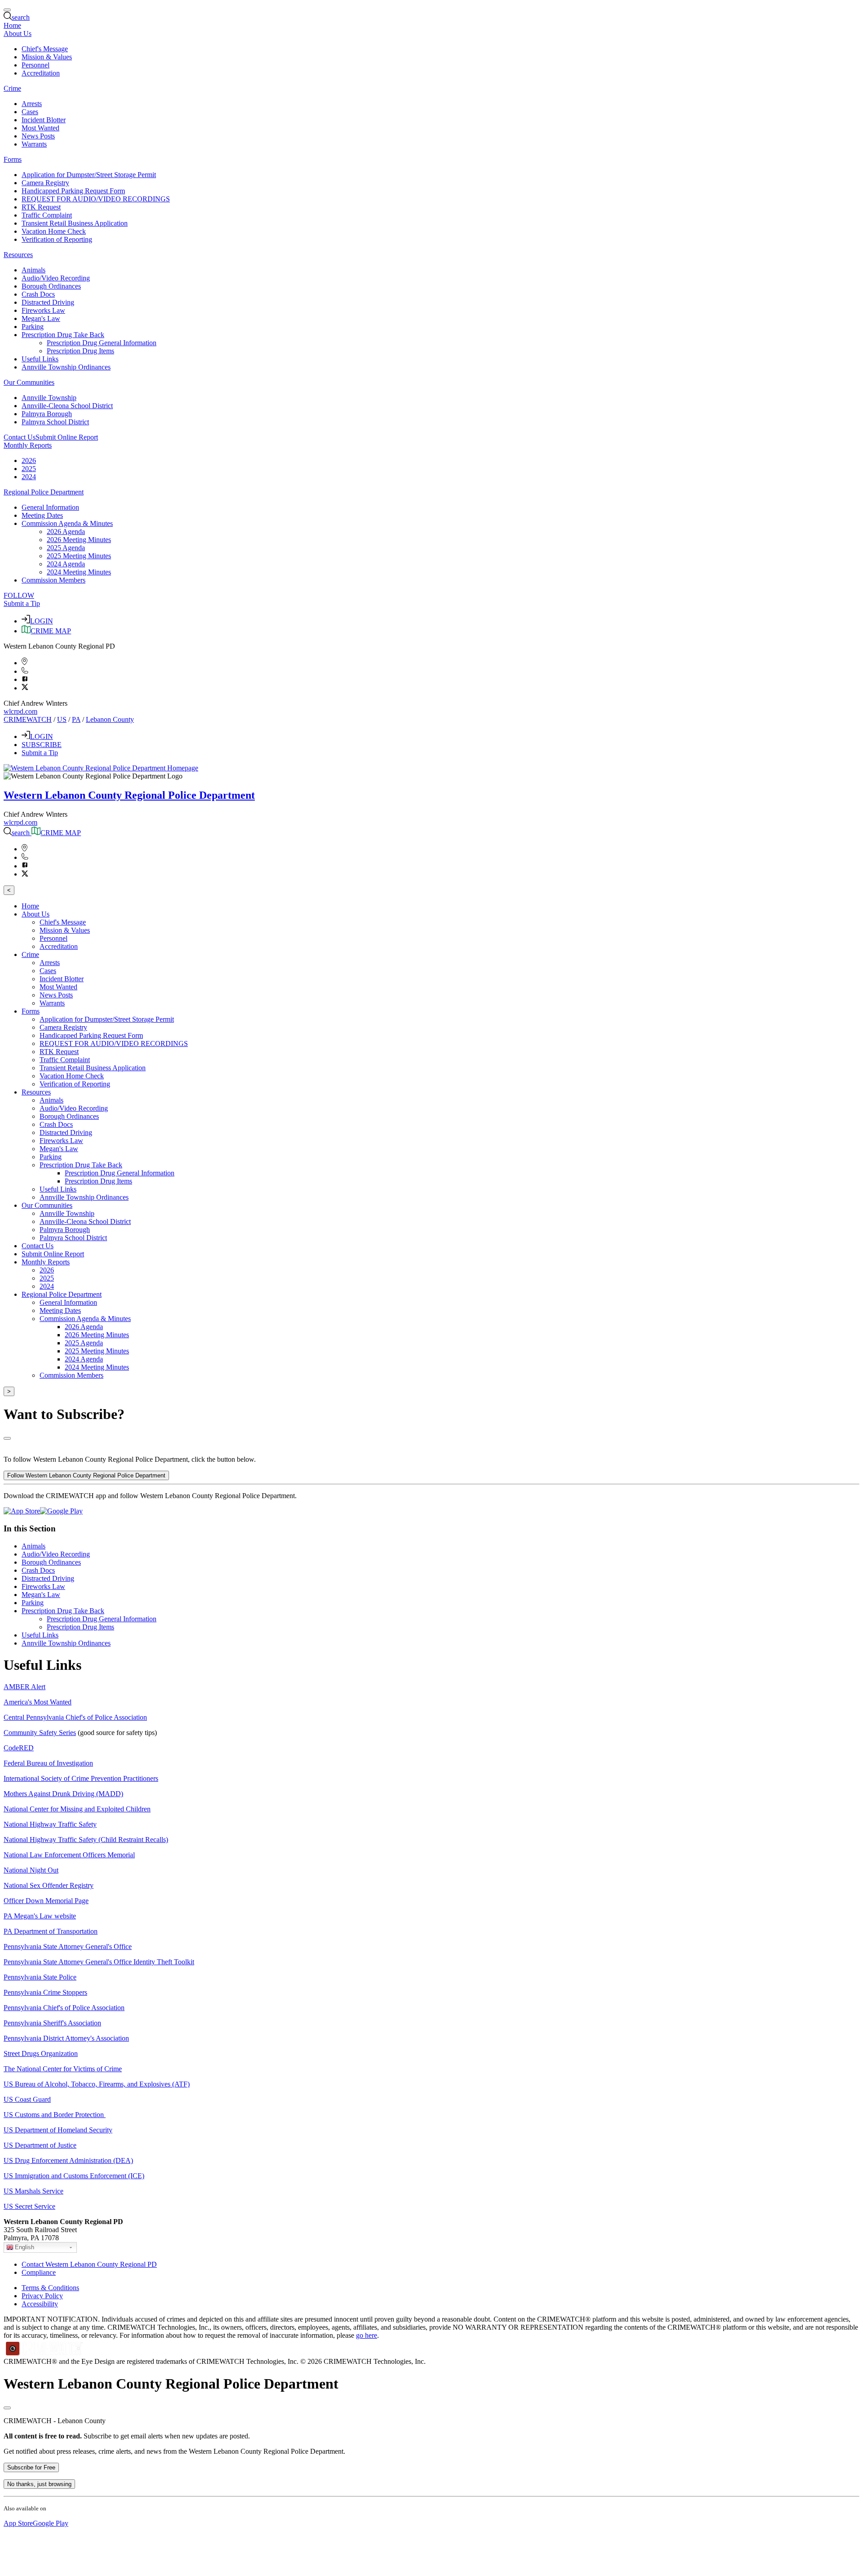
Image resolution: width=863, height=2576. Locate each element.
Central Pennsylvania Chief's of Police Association (75, 1717)
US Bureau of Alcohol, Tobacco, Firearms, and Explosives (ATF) (97, 2084)
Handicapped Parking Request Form (73, 191)
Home (12, 25)
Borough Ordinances (51, 286)
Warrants (34, 144)
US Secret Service (29, 2206)
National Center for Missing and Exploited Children (77, 1809)
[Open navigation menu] (7, 10)
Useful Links (40, 359)
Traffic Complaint (47, 215)
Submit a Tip (22, 603)
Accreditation (41, 73)
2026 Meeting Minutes (79, 540)
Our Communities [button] (29, 382)
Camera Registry (45, 183)
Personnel (36, 65)
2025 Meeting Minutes (79, 556)
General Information (50, 507)
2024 (29, 477)
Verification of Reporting (57, 239)
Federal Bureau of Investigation (48, 1763)
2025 (29, 469)
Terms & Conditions (50, 2288)
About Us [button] (18, 33)
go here (367, 2335)
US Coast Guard (27, 2099)
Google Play (51, 2523)
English (24, 2247)
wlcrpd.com (20, 711)
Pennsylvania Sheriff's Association (52, 2023)
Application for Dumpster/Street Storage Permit (89, 175)
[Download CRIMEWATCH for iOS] (22, 1511)
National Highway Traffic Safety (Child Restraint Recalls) (86, 1840)
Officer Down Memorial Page (46, 1901)
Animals (33, 270)
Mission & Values (47, 57)
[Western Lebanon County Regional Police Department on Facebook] (25, 679)
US (62, 719)
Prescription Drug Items (80, 351)
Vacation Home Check (54, 231)
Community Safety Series (40, 1733)
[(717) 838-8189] (25, 671)
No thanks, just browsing (39, 2484)
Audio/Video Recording (56, 278)
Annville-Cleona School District (67, 406)
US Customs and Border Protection (55, 2115)
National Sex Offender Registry (49, 1885)
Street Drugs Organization (41, 2053)
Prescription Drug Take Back (63, 1611)
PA (76, 719)
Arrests (32, 104)
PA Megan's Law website (40, 1916)
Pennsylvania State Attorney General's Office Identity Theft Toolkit (99, 1962)
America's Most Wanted (38, 1702)
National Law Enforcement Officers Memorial (69, 1855)
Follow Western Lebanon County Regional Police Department (86, 1475)
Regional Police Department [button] (44, 492)
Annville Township (49, 398)
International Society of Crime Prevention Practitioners (81, 1778)
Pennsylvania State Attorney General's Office (68, 1946)
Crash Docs (38, 294)
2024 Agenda (66, 564)
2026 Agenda (66, 532)
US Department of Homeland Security (58, 2130)
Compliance (39, 2272)
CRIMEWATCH (28, 719)
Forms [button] (13, 159)
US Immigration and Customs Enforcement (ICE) (74, 2176)
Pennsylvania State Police (40, 1977)
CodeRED (19, 1748)
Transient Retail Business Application (75, 223)
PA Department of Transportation (51, 1931)
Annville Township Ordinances (66, 367)
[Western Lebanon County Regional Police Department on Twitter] (25, 688)
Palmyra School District (55, 422)
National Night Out (31, 1870)
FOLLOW (19, 595)
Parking (33, 327)
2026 (29, 460)
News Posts (38, 136)
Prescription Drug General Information (102, 343)
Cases (30, 112)
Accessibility (40, 2304)
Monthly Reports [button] (28, 445)
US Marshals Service (33, 2191)
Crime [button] (12, 88)
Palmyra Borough (47, 414)
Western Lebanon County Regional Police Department (129, 795)
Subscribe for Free (31, 2467)
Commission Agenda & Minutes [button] (67, 523)
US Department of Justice (40, 2145)
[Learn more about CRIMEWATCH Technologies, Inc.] (44, 2353)
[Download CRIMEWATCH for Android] (61, 1511)
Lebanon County (110, 719)
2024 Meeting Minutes (79, 572)
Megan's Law (41, 318)
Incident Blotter (44, 120)
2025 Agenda (66, 548)
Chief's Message (45, 49)
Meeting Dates (42, 515)
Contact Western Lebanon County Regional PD (89, 2264)
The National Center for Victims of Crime (63, 2069)
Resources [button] (18, 255)
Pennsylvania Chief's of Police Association (64, 2008)
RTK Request (41, 207)
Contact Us (20, 437)
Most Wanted (40, 128)
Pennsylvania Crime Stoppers (45, 1992)
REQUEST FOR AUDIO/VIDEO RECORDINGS (96, 199)
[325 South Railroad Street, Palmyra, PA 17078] (24, 663)
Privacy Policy (42, 2296)
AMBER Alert (24, 1687)
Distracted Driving (48, 302)
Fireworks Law (43, 310)
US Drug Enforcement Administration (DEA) (68, 2160)
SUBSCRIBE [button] (42, 745)
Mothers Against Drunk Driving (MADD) (63, 1794)
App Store (18, 2523)
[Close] (7, 1438)
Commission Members (53, 580)
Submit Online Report (67, 437)
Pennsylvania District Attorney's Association (66, 2038)
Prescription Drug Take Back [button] (63, 335)
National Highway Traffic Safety (50, 1824)
